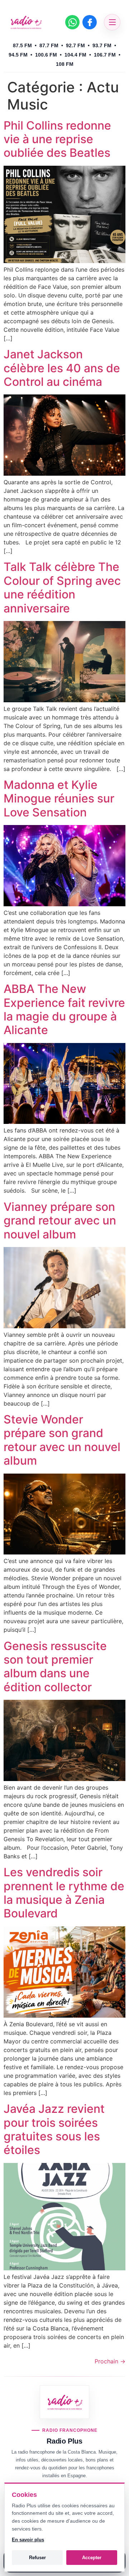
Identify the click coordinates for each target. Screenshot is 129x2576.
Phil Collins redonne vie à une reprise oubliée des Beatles (57, 139)
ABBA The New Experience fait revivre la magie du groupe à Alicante (64, 1009)
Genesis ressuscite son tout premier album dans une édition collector (55, 1667)
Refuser (37, 2558)
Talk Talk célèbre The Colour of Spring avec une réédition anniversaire (62, 587)
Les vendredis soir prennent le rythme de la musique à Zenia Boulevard (64, 1893)
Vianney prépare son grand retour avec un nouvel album (60, 1221)
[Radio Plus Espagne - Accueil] (26, 22)
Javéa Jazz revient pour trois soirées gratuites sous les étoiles (54, 2129)
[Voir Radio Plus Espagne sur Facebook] (90, 22)
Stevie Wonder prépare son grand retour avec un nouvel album (62, 1440)
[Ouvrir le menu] (112, 22)
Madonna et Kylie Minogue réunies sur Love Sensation (59, 799)
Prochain (110, 2361)
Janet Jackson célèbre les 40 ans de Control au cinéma (62, 368)
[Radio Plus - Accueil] (65, 2402)
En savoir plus (28, 2540)
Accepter (92, 2558)
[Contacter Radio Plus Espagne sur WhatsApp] (72, 22)
